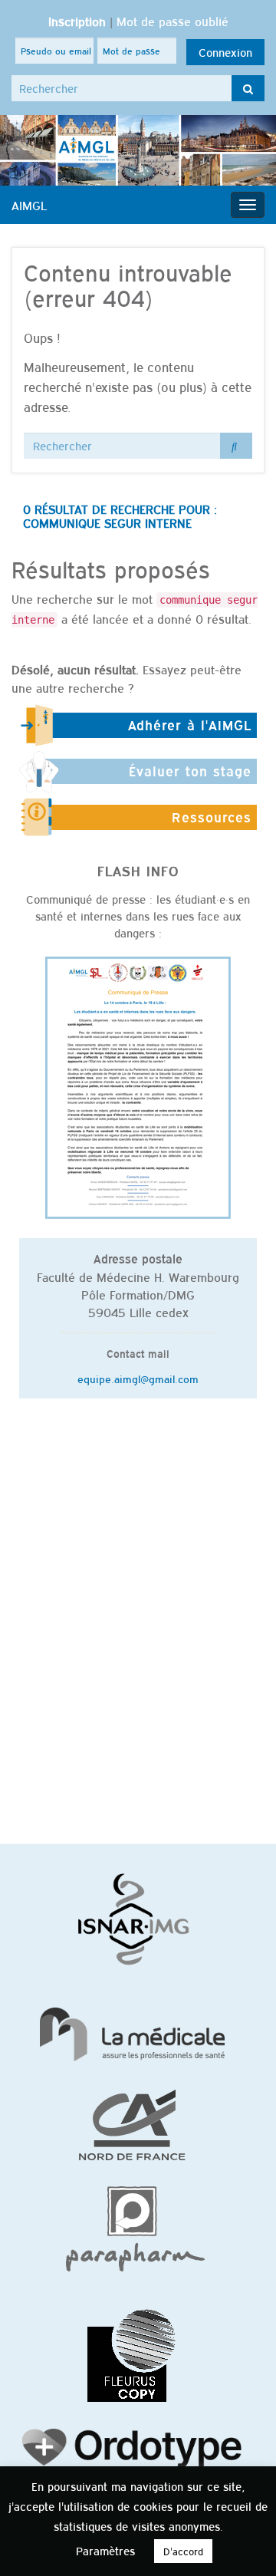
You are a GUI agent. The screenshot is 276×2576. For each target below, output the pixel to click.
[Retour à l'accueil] (138, 150)
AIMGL (29, 205)
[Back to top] (242, 2541)
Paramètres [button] (105, 2550)
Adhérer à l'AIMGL (190, 725)
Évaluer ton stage (190, 771)
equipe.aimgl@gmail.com (138, 1379)
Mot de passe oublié (172, 21)
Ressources (212, 817)
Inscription (77, 21)
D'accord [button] (183, 2551)
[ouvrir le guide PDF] (138, 1086)
